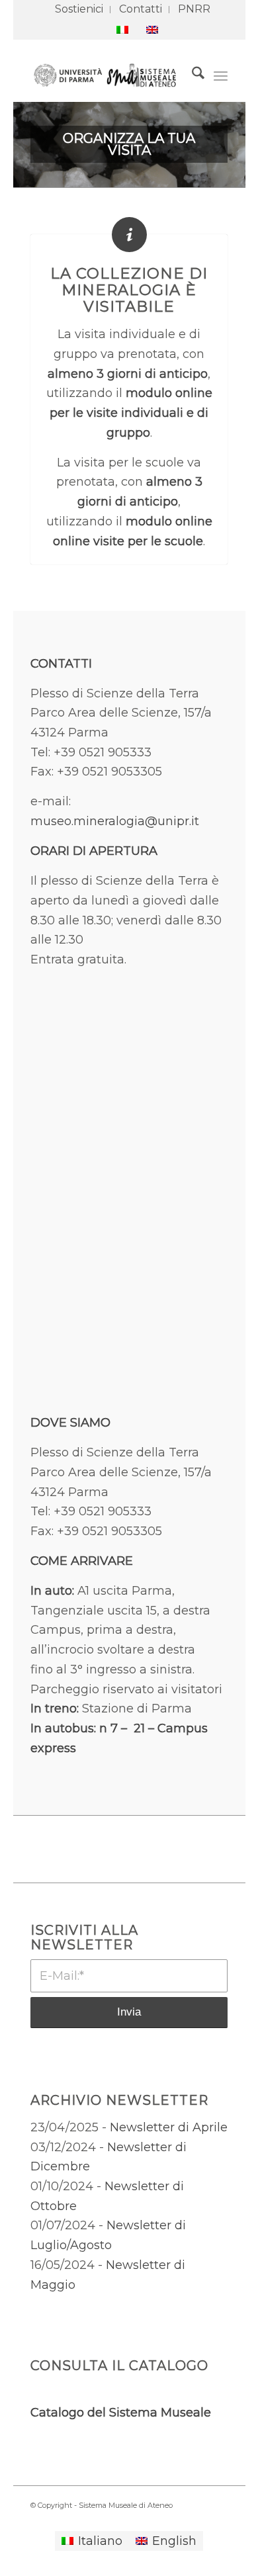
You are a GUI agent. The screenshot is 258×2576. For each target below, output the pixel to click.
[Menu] (221, 75)
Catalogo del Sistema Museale (121, 2413)
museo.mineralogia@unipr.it (115, 821)
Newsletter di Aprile (169, 2127)
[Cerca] (192, 75)
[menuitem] (79, 10)
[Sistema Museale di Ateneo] (109, 75)
